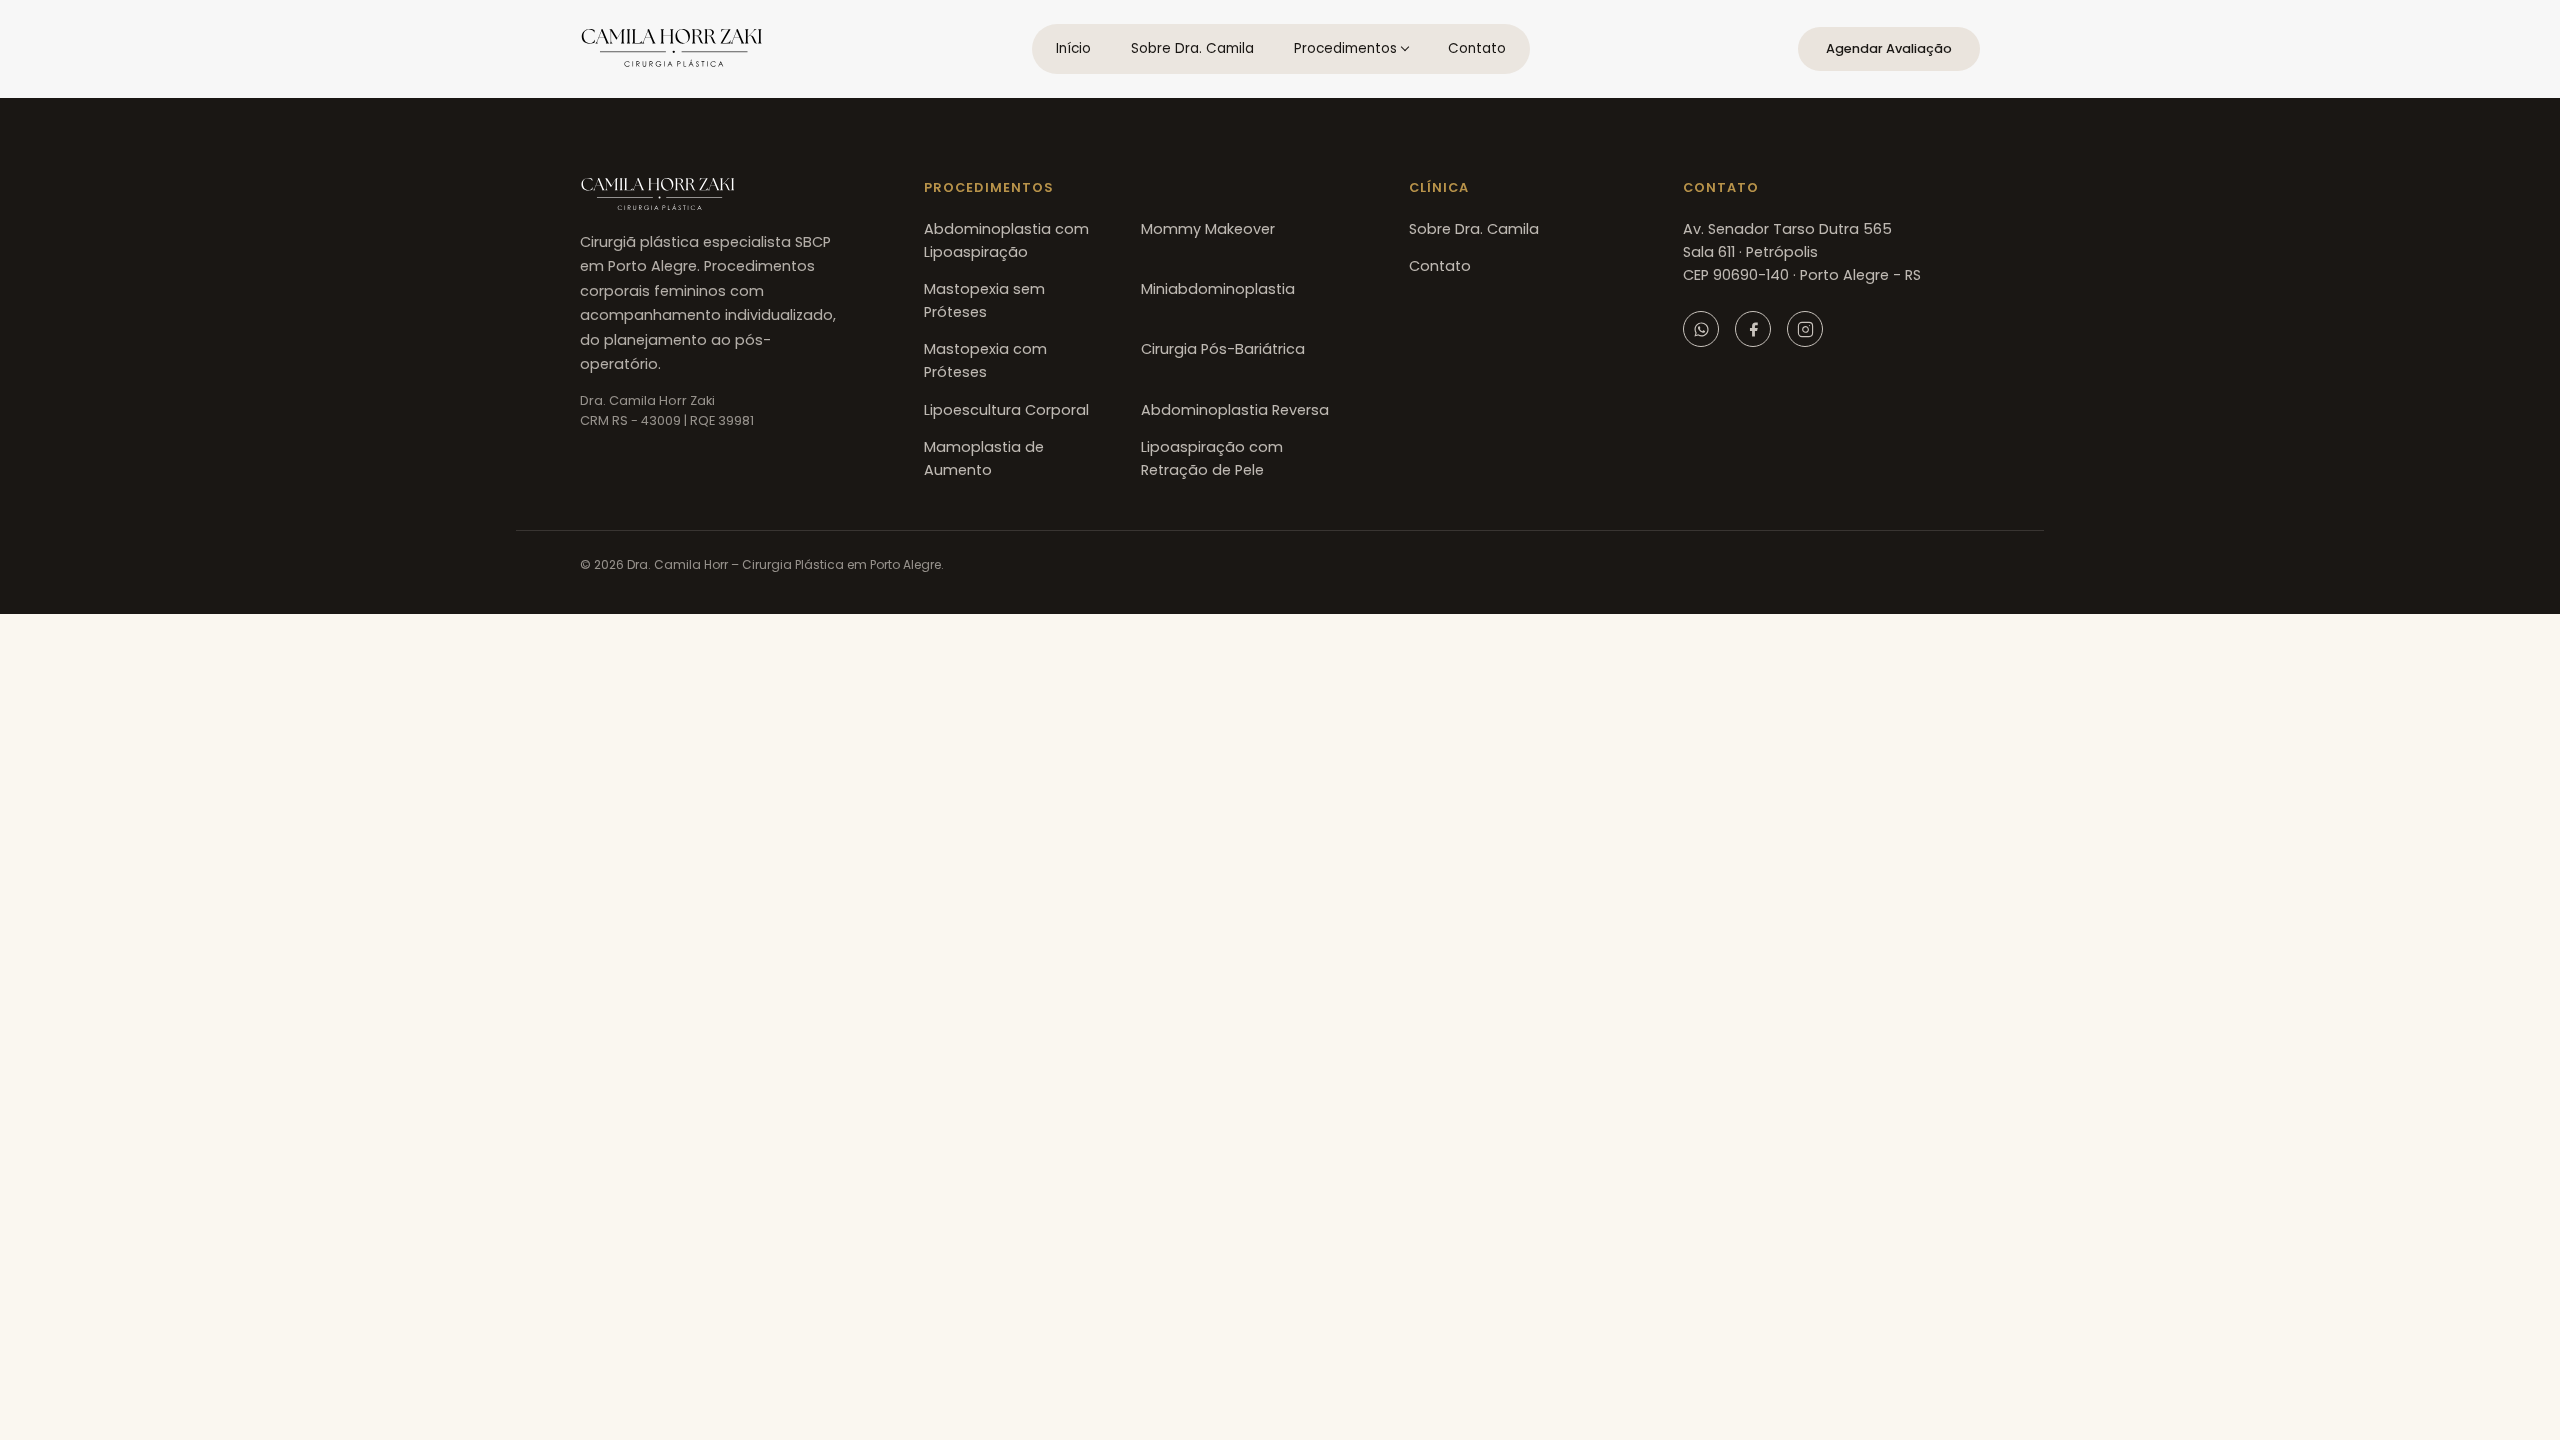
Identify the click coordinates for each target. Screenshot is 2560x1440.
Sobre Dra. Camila (1192, 48)
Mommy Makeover (1208, 229)
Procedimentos (1345, 48)
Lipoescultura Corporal (1006, 410)
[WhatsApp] (1701, 329)
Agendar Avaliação (1889, 48)
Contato (1477, 48)
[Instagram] (1805, 329)
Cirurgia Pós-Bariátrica (1223, 349)
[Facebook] (1753, 329)
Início (1073, 48)
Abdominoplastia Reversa (1235, 410)
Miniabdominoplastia (1218, 289)
